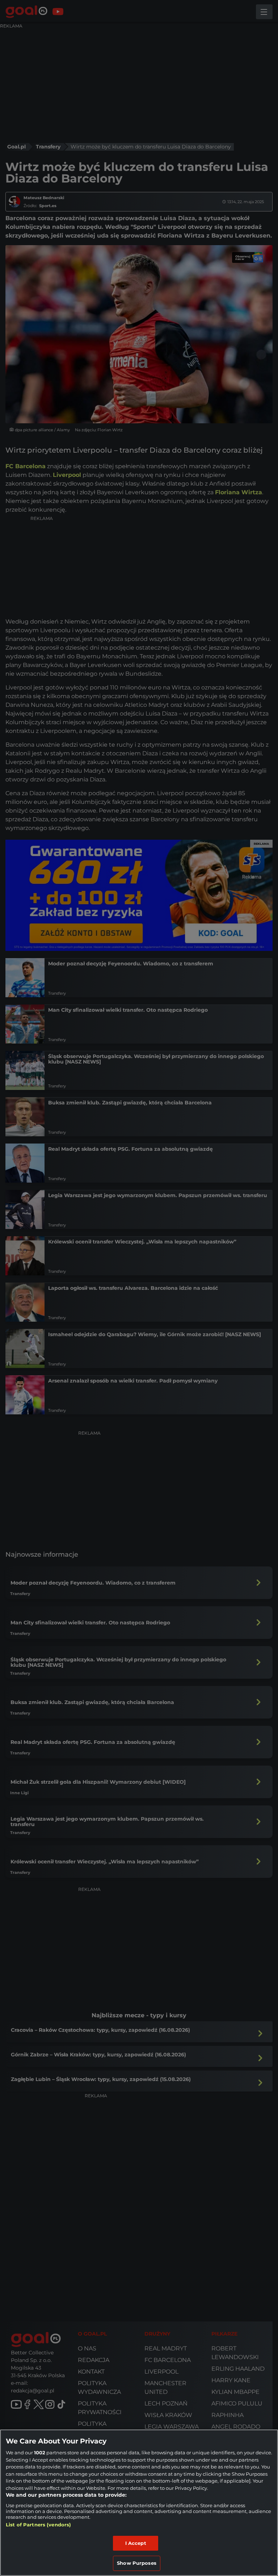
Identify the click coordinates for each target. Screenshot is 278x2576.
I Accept (136, 2543)
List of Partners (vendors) (38, 2525)
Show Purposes (137, 2563)
